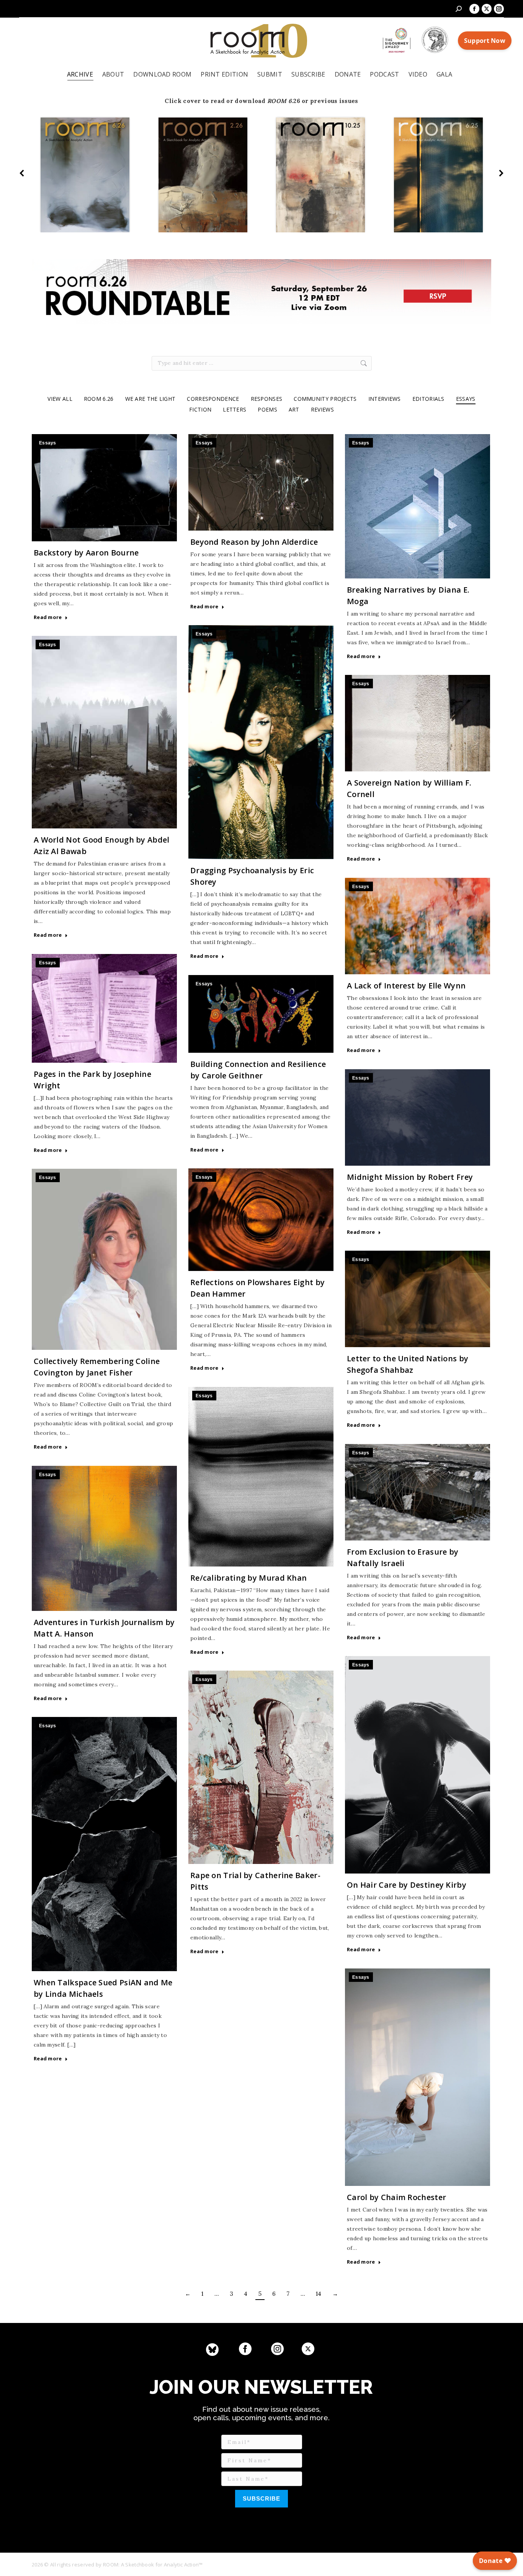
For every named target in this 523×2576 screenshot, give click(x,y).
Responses (267, 399)
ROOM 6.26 (99, 399)
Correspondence (213, 399)
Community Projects (325, 399)
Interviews (385, 399)
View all (60, 399)
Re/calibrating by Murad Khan (248, 1578)
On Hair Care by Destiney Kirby (407, 1885)
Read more (48, 617)
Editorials (428, 399)
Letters (235, 409)
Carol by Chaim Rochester (396, 2197)
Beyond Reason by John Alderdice (254, 542)
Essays (466, 399)
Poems (267, 409)
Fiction (200, 409)
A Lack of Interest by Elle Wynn (406, 986)
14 (319, 2294)
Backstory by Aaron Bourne (86, 553)
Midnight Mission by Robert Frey (410, 1177)
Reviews (322, 409)
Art (294, 409)
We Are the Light (150, 399)
